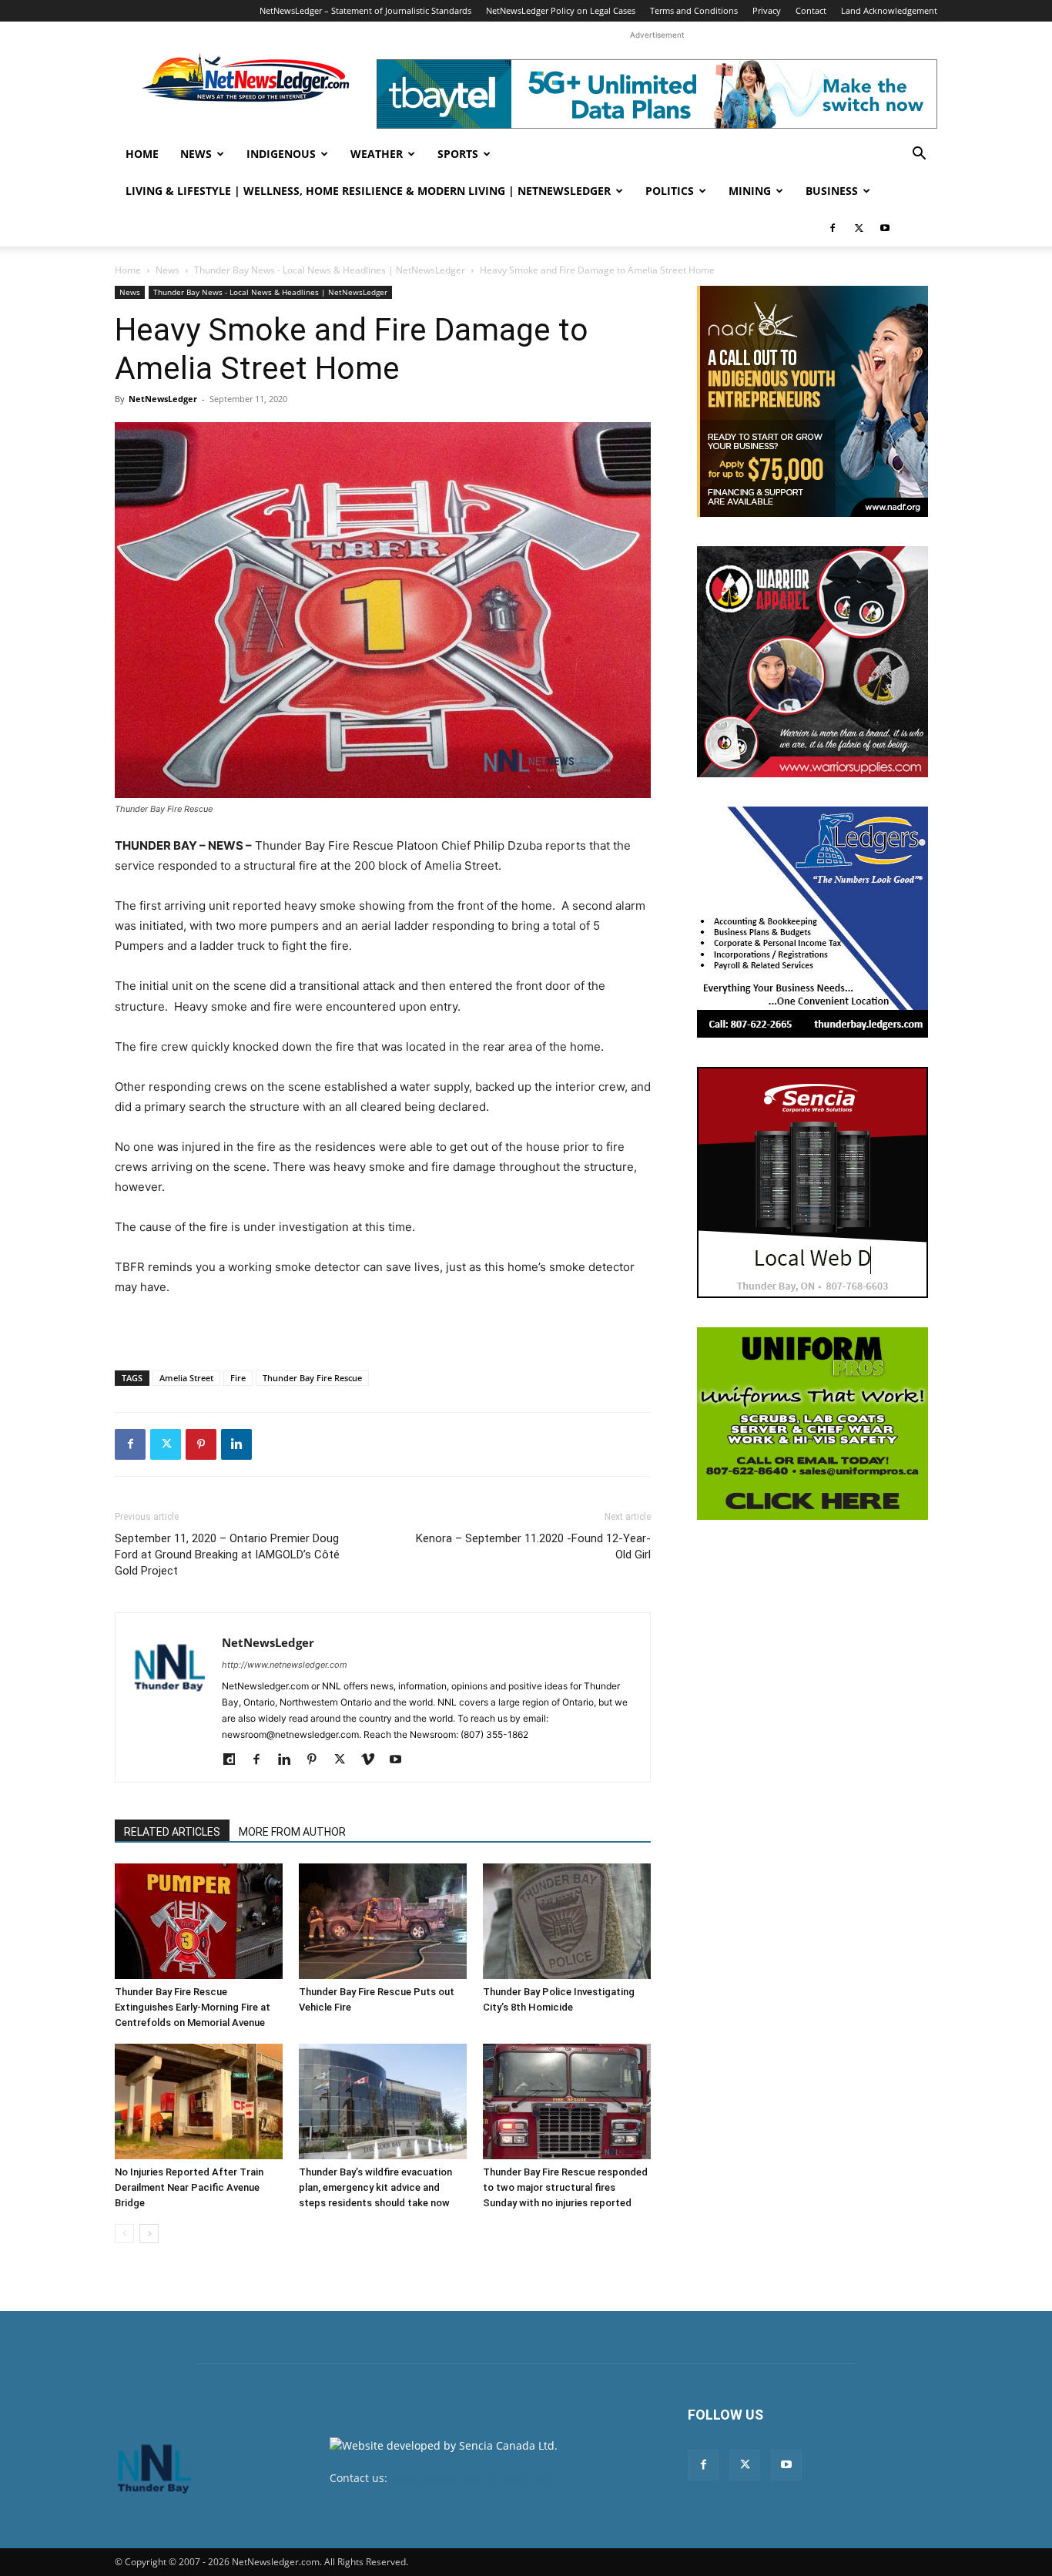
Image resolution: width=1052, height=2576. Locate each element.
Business (832, 191)
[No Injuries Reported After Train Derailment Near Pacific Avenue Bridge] (199, 2101)
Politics (670, 191)
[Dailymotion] (235, 1760)
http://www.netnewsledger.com (285, 1665)
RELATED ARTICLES (172, 1832)
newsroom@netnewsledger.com (473, 2478)
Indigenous (281, 154)
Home (142, 154)
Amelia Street (186, 1378)
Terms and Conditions (694, 10)
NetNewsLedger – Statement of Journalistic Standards (365, 10)
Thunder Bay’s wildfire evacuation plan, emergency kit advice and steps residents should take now (375, 2187)
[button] (919, 155)
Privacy (767, 10)
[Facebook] (833, 228)
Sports (458, 154)
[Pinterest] (201, 1444)
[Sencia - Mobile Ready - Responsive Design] (812, 1182)
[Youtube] (885, 228)
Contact (811, 10)
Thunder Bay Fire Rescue (312, 1378)
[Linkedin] (236, 1444)
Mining (750, 191)
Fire (238, 1378)
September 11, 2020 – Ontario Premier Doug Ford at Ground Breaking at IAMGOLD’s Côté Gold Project (227, 1555)
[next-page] (149, 2234)
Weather (377, 154)
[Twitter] (859, 228)
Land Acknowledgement (889, 10)
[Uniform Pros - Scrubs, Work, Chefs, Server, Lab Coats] (812, 1424)
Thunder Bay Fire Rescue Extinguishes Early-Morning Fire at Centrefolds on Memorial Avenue (193, 2007)
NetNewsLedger (163, 399)
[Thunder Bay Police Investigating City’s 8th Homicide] (567, 1921)
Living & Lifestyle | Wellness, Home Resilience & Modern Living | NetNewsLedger (368, 191)
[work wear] (812, 662)
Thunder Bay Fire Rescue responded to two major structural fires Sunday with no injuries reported (565, 2187)
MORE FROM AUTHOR (292, 1832)
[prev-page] (124, 2234)
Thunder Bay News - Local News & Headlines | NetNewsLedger (330, 270)
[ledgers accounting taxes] (812, 922)
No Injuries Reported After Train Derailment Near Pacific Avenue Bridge (189, 2187)
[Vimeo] (373, 1760)
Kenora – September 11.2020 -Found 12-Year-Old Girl (533, 1546)
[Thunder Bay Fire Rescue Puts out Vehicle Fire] (383, 1921)
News (196, 154)
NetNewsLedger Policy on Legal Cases (561, 10)
